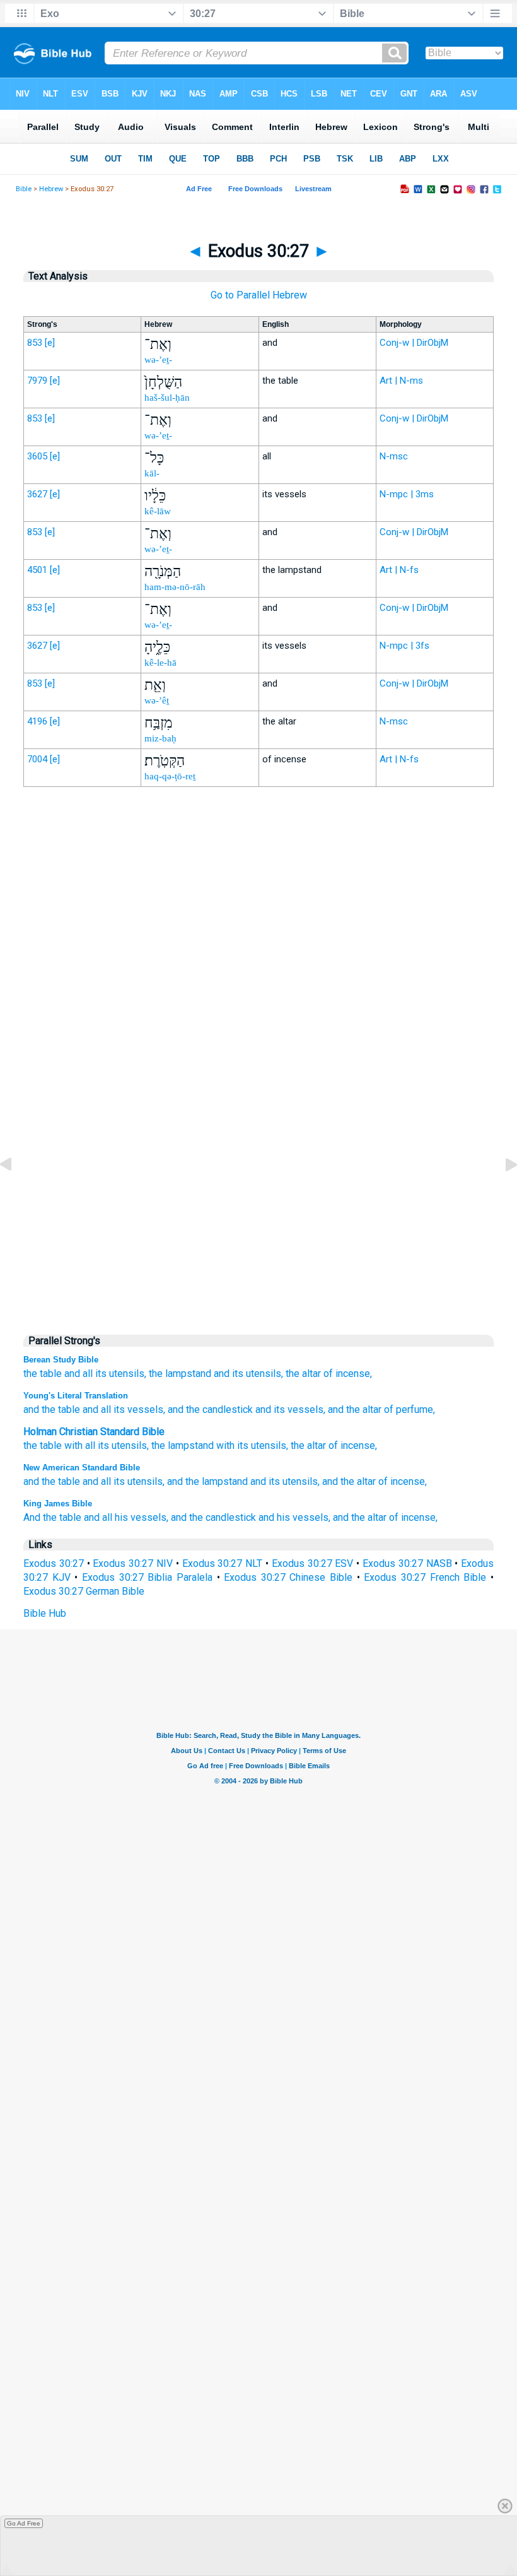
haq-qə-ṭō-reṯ (170, 776)
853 (35, 343)
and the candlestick (213, 1517)
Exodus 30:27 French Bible (425, 1577)
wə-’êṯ (157, 700)
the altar (303, 1374)
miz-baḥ (160, 738)
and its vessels (288, 1409)
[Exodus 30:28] (501, 1193)
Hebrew (51, 189)
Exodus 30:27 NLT (223, 1563)
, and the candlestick (208, 1409)
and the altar (349, 1481)
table (51, 1445)
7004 (37, 759)
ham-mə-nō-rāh (175, 587)
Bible (24, 189)
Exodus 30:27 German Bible (84, 1591)
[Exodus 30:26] (16, 1193)
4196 (37, 721)
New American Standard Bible (82, 1468)
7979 (37, 381)
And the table (52, 1517)
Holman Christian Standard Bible (94, 1432)
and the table (52, 1409)
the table (43, 1374)
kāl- (152, 473)
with (73, 1445)
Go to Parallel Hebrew (259, 295)
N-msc (394, 456)
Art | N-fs (399, 570)
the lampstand (180, 1374)
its (103, 1445)
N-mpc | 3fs (404, 646)
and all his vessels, (126, 1517)
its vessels (137, 1409)
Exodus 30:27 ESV (313, 1563)
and (72, 1374)
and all (96, 1409)
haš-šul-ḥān (167, 398)
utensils (129, 1445)
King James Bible (58, 1504)
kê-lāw (158, 511)
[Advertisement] (258, 1058)
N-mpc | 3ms (407, 494)
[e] (50, 343)
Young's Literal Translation (76, 1396)
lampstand (191, 1445)
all (88, 1374)
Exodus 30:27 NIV (133, 1563)
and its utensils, (285, 1481)
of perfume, (408, 1409)
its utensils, (121, 1374)
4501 (37, 570)
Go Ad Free (24, 2523)
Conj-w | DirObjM (414, 343)
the (30, 1445)
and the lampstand (207, 1481)
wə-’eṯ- (158, 360)
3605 (37, 456)
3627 (37, 494)
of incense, (348, 1374)
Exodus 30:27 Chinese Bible (288, 1577)
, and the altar (352, 1409)
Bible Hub (45, 1613)
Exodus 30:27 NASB (407, 1563)
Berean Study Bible (61, 1360)
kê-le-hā (160, 663)
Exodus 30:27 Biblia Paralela (147, 1577)
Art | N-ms (401, 381)
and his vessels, (294, 1517)
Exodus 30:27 (54, 1563)
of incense (352, 1445)
